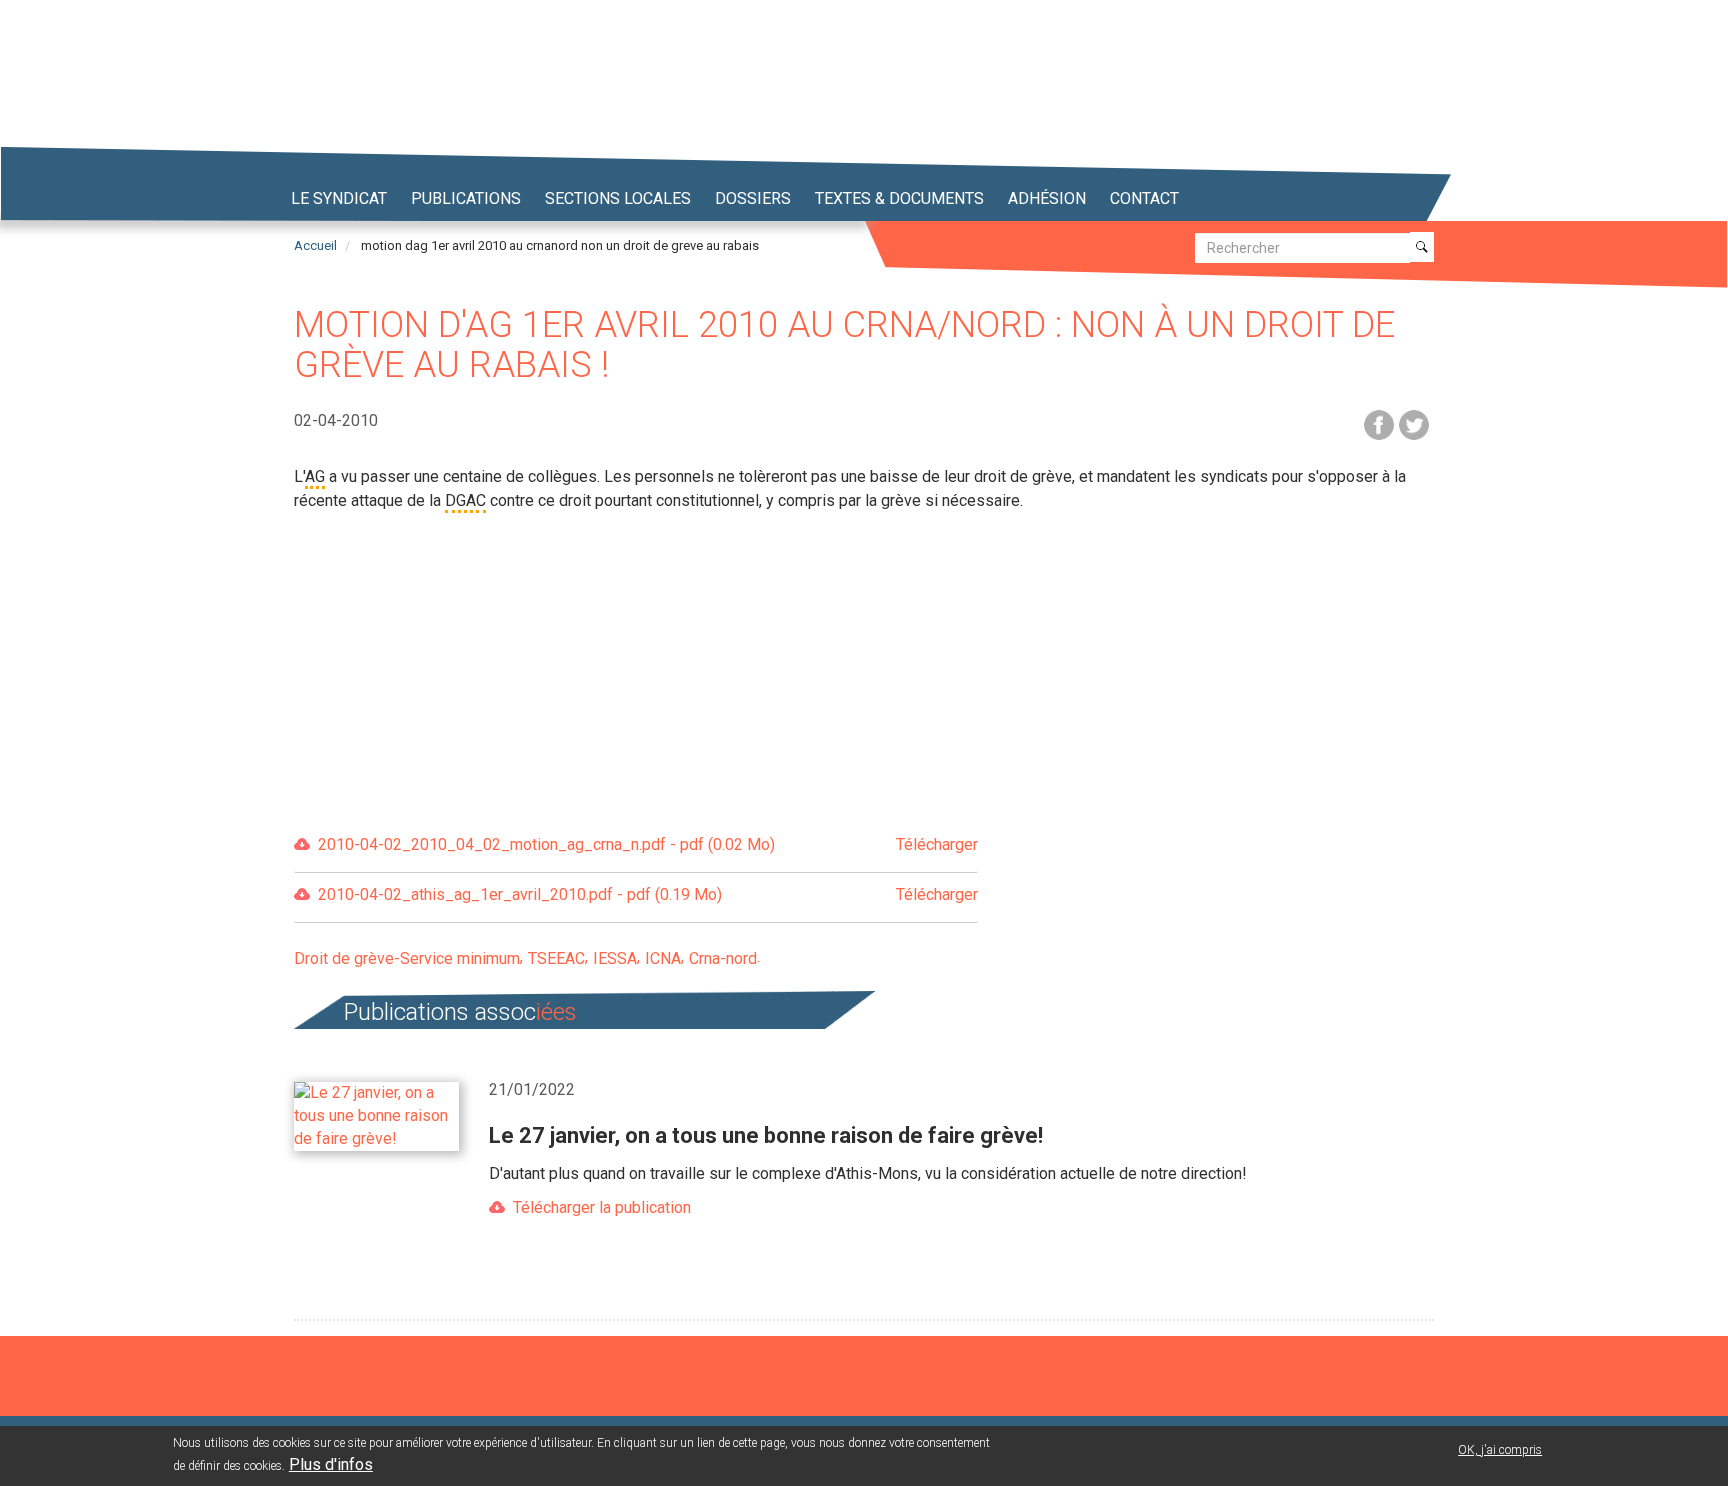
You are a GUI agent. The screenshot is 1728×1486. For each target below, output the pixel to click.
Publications (466, 198)
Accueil (315, 245)
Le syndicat (339, 198)
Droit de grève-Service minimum (407, 958)
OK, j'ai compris (1500, 1450)
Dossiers (753, 198)
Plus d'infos (331, 1464)
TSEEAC (556, 958)
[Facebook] (1379, 423)
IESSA (615, 958)
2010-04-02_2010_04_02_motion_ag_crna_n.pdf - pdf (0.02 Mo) (648, 844)
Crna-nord (723, 958)
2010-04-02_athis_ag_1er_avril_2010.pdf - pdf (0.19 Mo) (648, 894)
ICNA (663, 958)
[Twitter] (1414, 423)
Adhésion (1047, 198)
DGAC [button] (465, 500)
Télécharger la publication (602, 1207)
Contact (1144, 198)
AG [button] (315, 476)
